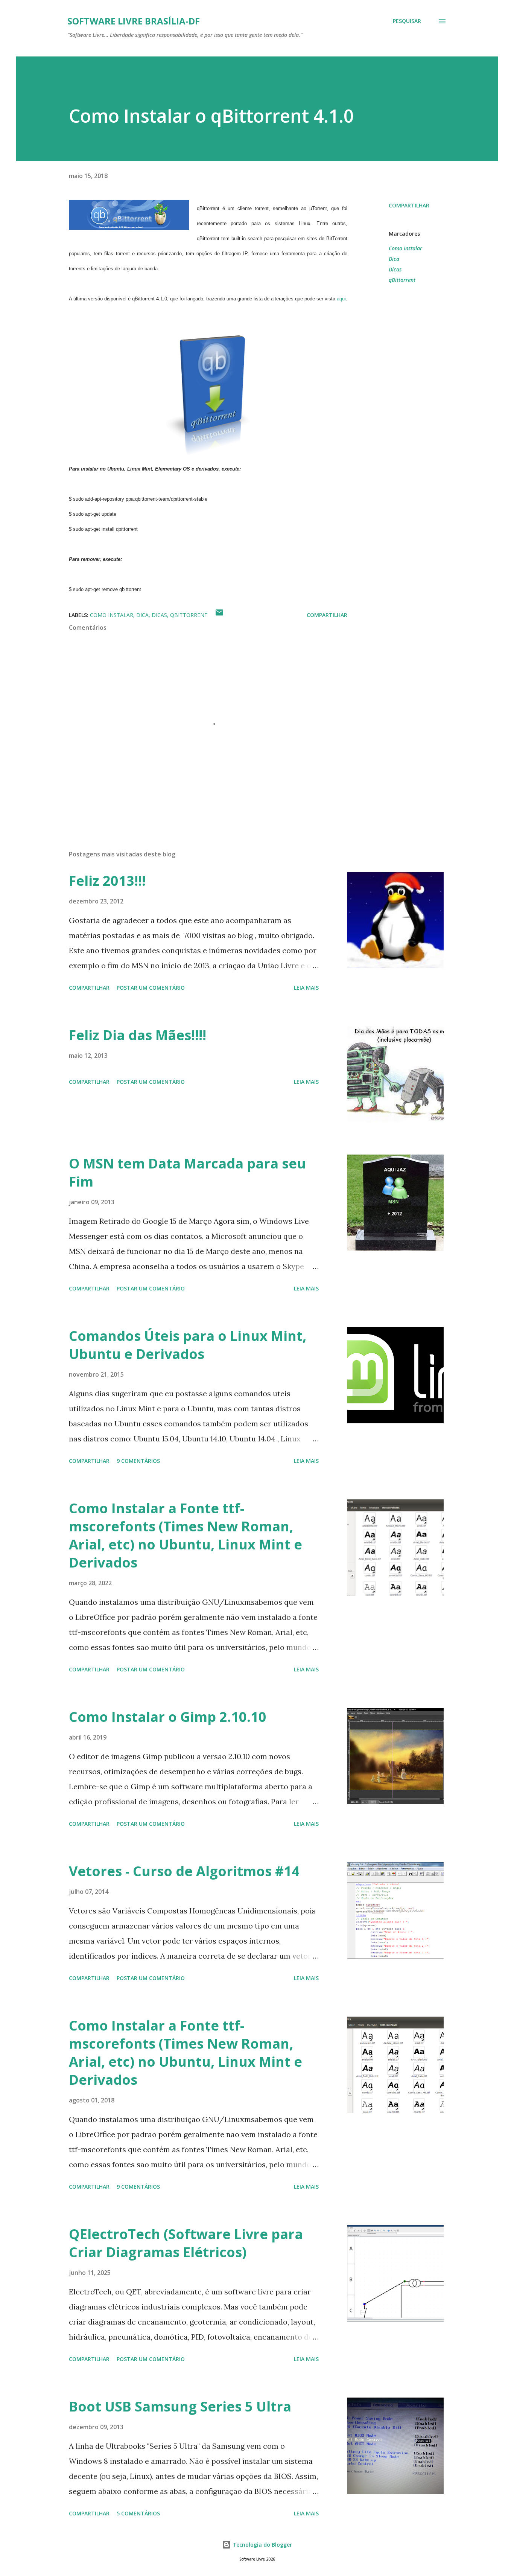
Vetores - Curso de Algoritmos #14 (184, 1871)
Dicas (395, 269)
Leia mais (306, 988)
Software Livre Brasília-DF (134, 21)
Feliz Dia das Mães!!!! (138, 1035)
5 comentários (138, 2513)
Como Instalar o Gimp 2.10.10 (168, 1717)
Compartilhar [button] (409, 205)
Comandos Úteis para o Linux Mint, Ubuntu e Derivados (188, 1345)
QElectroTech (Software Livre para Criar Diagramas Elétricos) (186, 2243)
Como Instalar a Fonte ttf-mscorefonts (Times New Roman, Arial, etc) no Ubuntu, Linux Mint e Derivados (186, 1535)
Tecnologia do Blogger (262, 2545)
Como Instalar (405, 248)
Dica (394, 259)
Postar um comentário (151, 988)
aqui (341, 299)
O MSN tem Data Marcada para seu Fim (187, 1172)
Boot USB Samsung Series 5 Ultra (180, 2406)
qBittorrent (402, 280)
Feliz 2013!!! (107, 881)
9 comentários (138, 1461)
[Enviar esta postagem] (219, 615)
